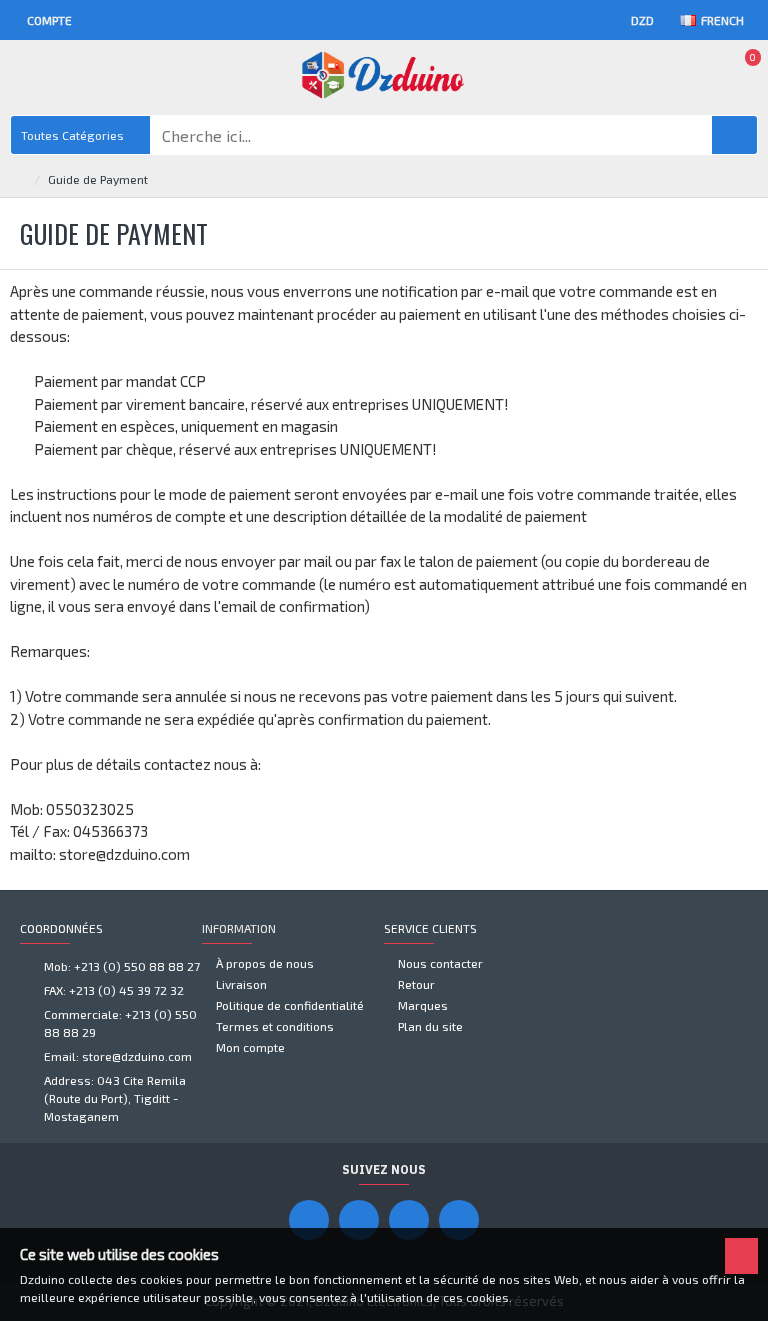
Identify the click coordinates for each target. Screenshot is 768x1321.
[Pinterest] (409, 1220)
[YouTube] (359, 1220)
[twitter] (459, 1220)
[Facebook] (309, 1220)
